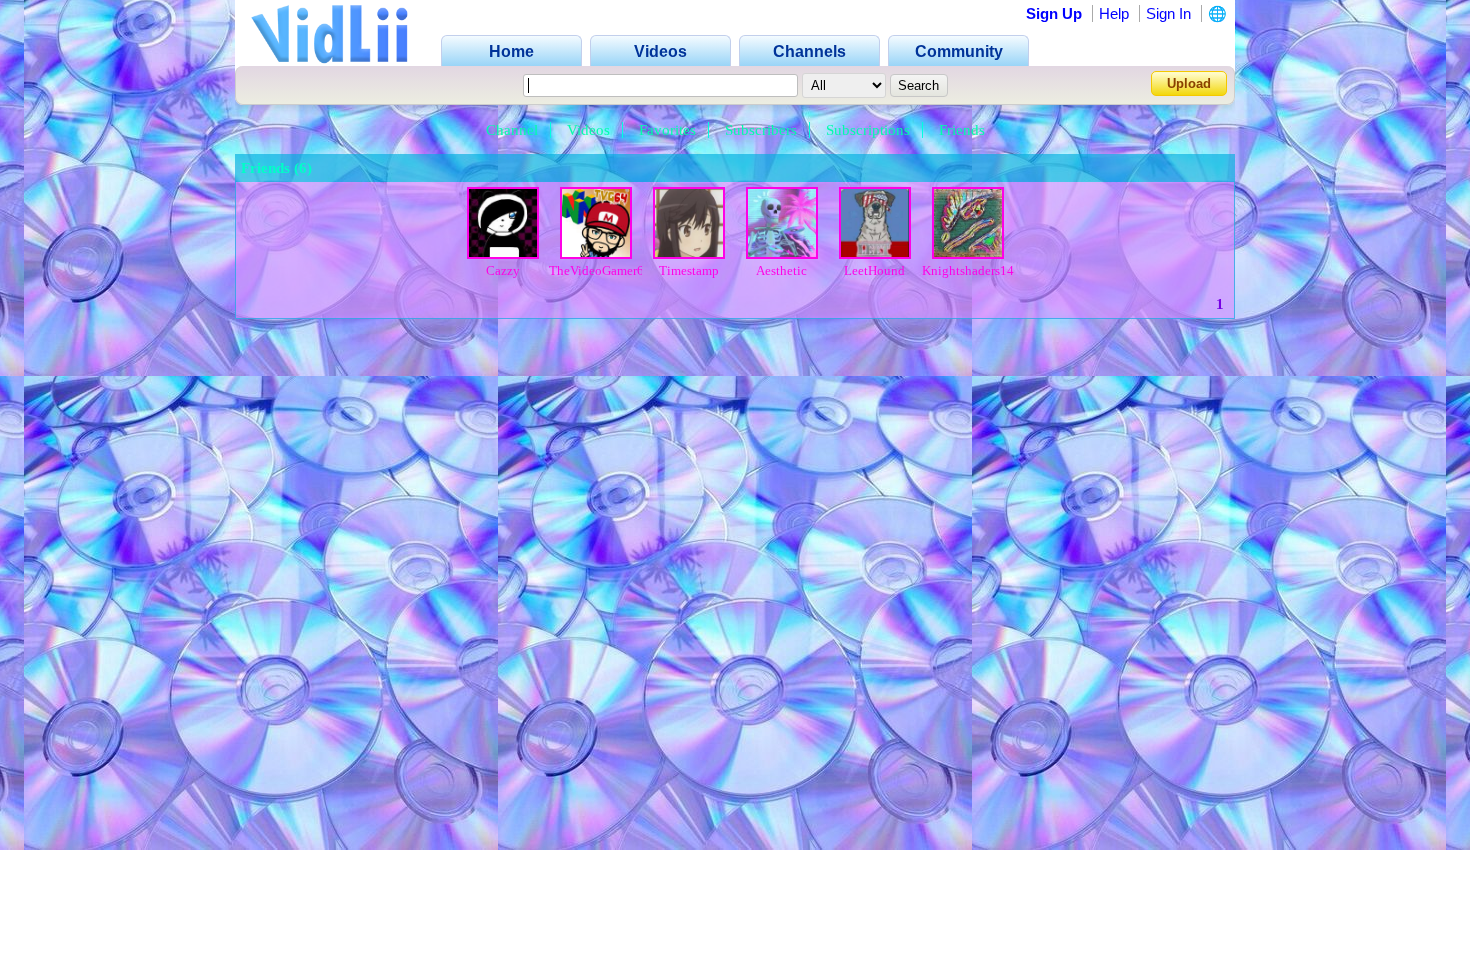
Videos (588, 130)
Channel (512, 130)
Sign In (1168, 13)
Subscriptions (868, 130)
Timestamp (689, 270)
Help (1114, 13)
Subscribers (761, 130)
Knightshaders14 (968, 270)
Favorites (667, 130)
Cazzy (503, 270)
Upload (1189, 83)
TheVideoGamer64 (600, 270)
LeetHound (874, 270)
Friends (962, 130)
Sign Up (1054, 13)
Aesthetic (781, 270)
